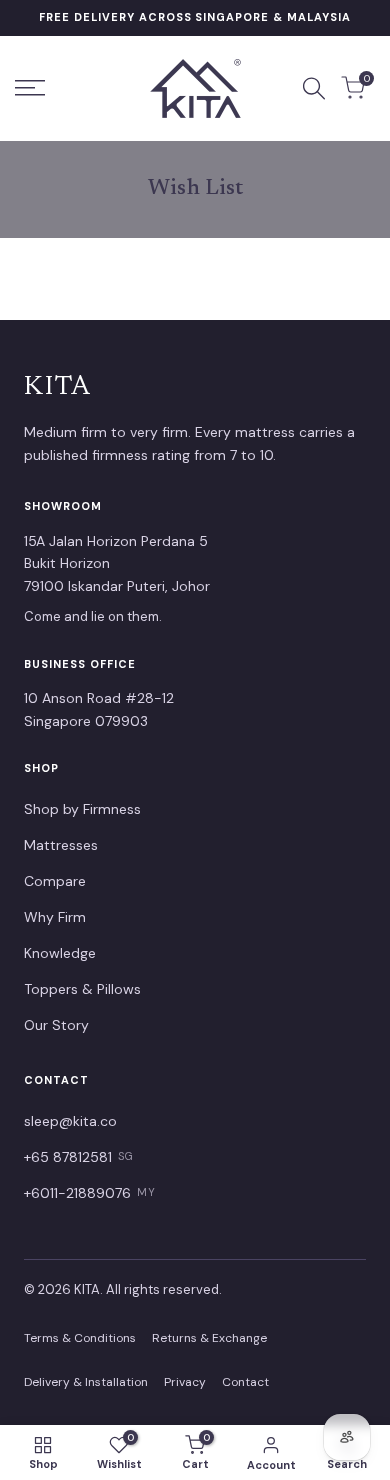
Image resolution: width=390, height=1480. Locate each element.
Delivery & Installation (86, 1382)
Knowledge (60, 953)
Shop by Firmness (82, 809)
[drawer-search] (314, 88)
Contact (245, 1382)
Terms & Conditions (80, 1338)
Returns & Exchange (209, 1338)
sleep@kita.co (70, 1121)
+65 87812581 (79, 1157)
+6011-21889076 (90, 1193)
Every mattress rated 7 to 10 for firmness (195, 17)
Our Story (56, 1025)
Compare (55, 881)
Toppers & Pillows (82, 989)
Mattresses (61, 845)
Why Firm (55, 917)
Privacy (185, 1382)
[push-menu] (30, 88)
